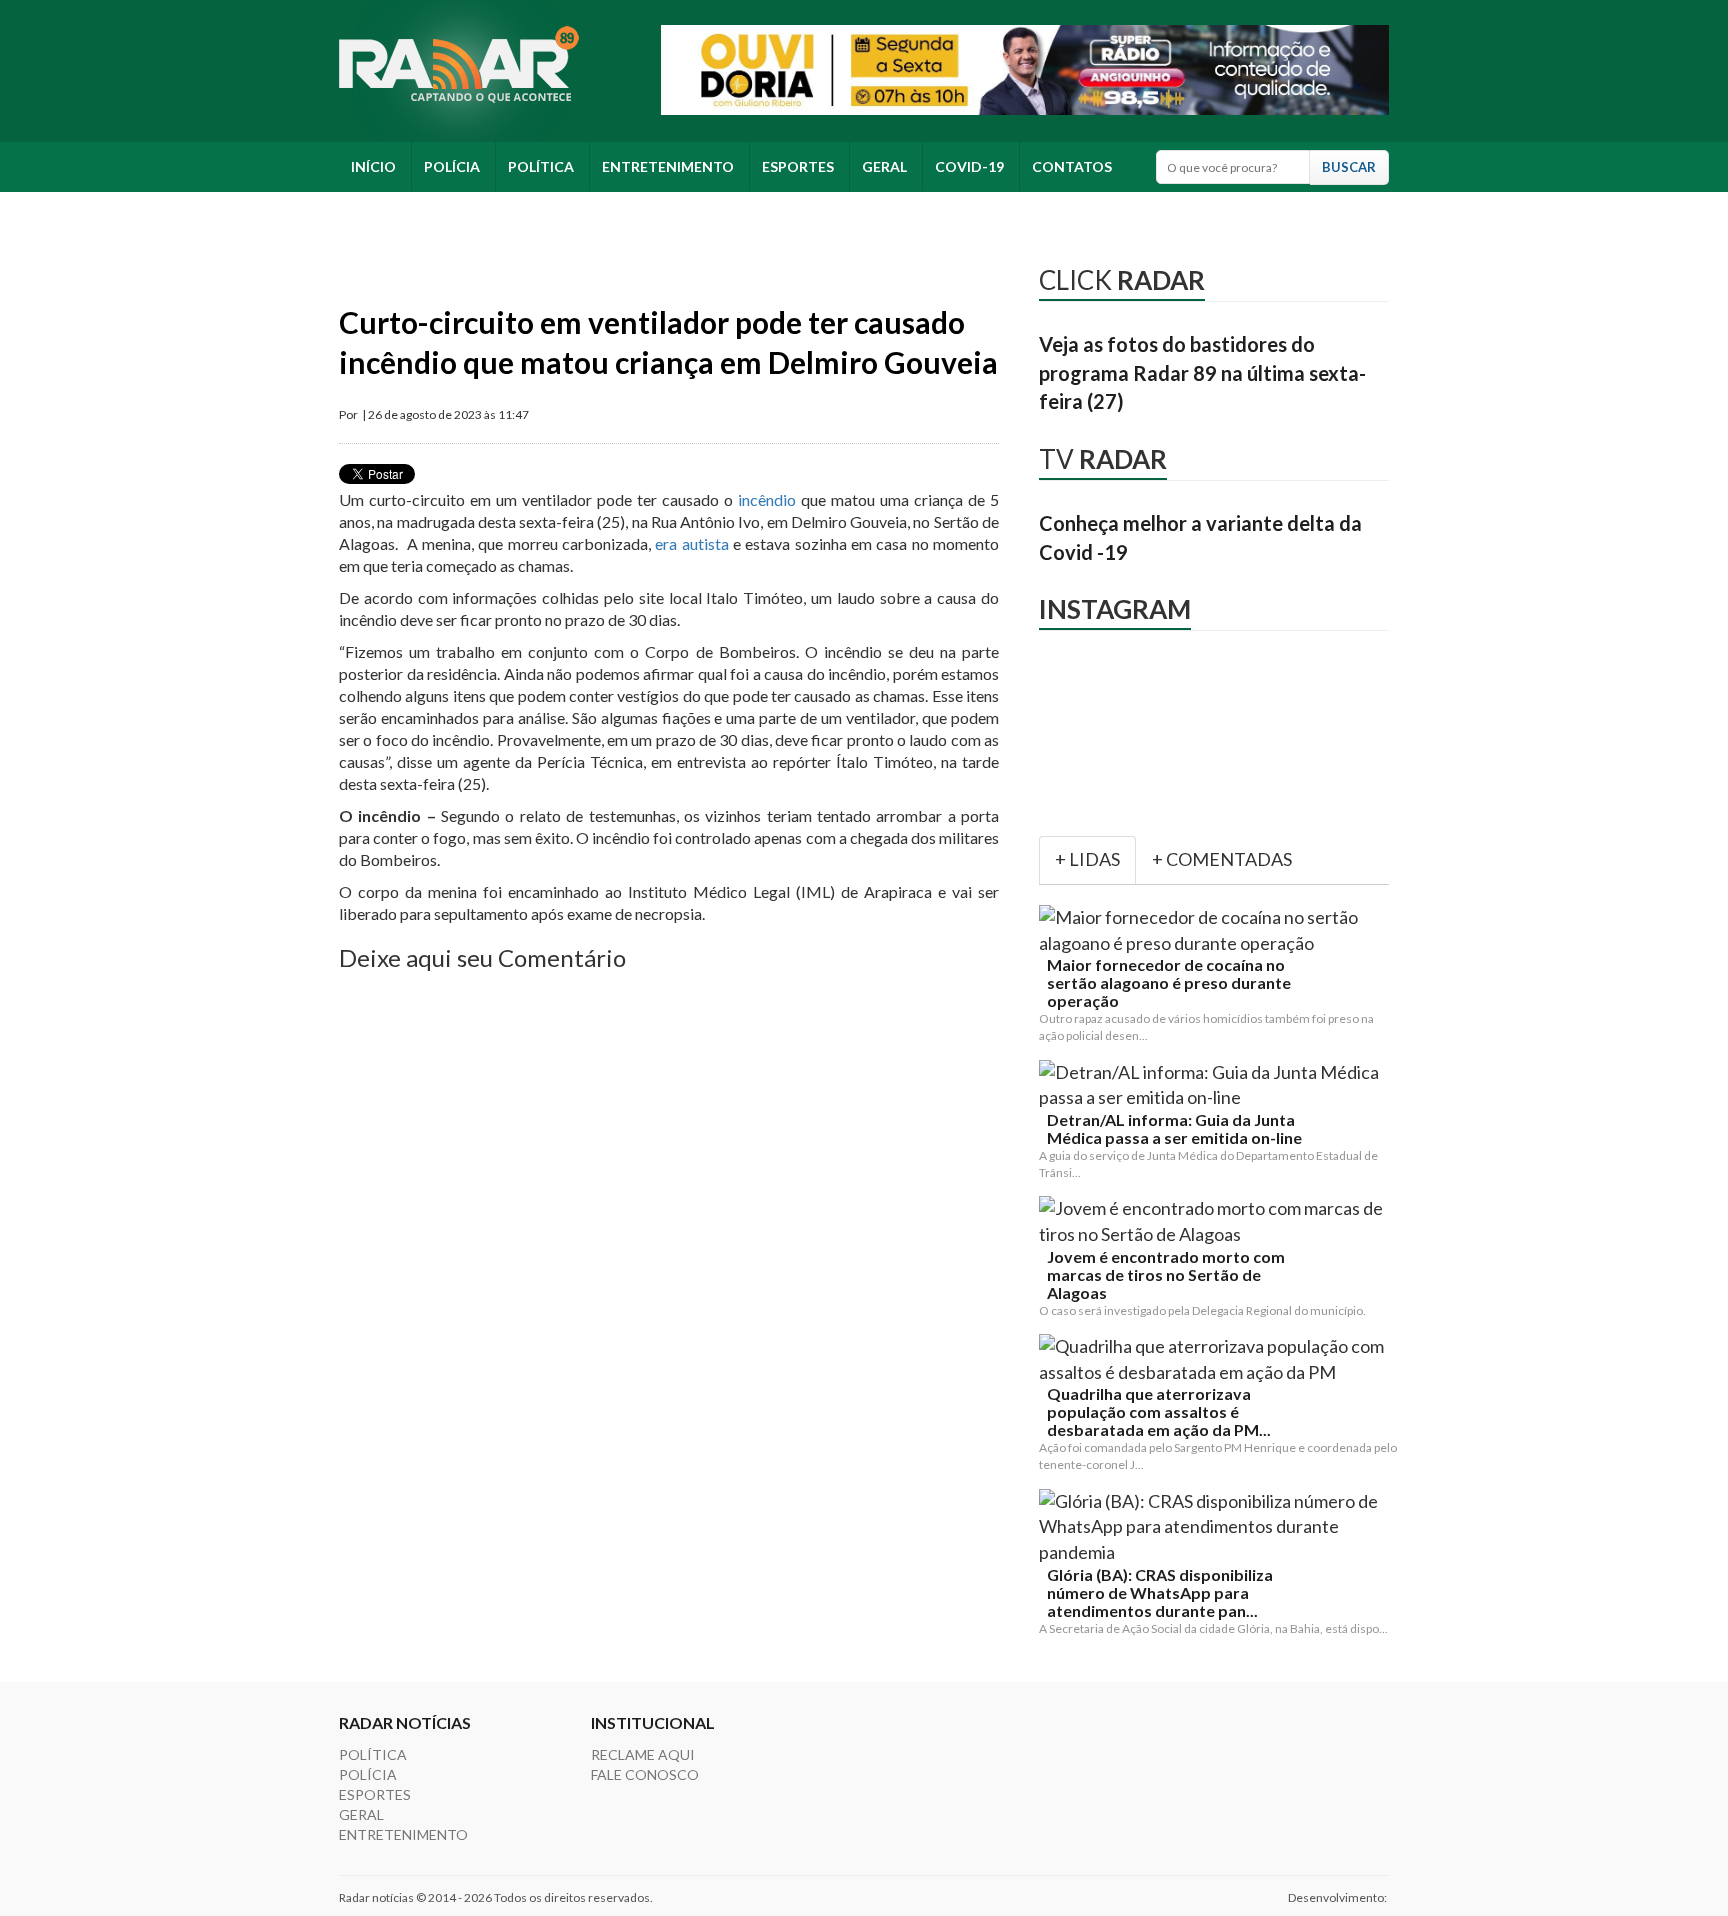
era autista (691, 543)
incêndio (764, 499)
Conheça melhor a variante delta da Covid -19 (1200, 537)
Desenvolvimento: (1338, 1897)
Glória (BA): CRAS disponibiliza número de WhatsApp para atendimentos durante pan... (1160, 1593)
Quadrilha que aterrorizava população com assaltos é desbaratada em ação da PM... (1159, 1412)
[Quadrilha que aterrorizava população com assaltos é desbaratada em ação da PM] (1218, 1359)
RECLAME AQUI (643, 1754)
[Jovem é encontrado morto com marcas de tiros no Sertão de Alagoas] (1218, 1221)
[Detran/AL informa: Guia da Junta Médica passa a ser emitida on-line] (1218, 1085)
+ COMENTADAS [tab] (1222, 859)
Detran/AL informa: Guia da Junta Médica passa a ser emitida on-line (1174, 1129)
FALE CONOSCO (645, 1774)
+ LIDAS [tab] (1087, 859)
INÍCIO (373, 166)
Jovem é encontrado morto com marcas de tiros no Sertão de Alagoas (1166, 1275)
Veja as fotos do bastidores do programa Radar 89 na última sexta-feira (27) (1202, 372)
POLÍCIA (452, 166)
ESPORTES (798, 166)
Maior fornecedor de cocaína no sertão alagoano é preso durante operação (1169, 983)
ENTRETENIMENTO (668, 166)
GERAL (884, 166)
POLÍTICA (541, 166)
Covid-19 (969, 166)
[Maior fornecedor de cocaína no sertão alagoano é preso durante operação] (1218, 930)
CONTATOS (1072, 166)
